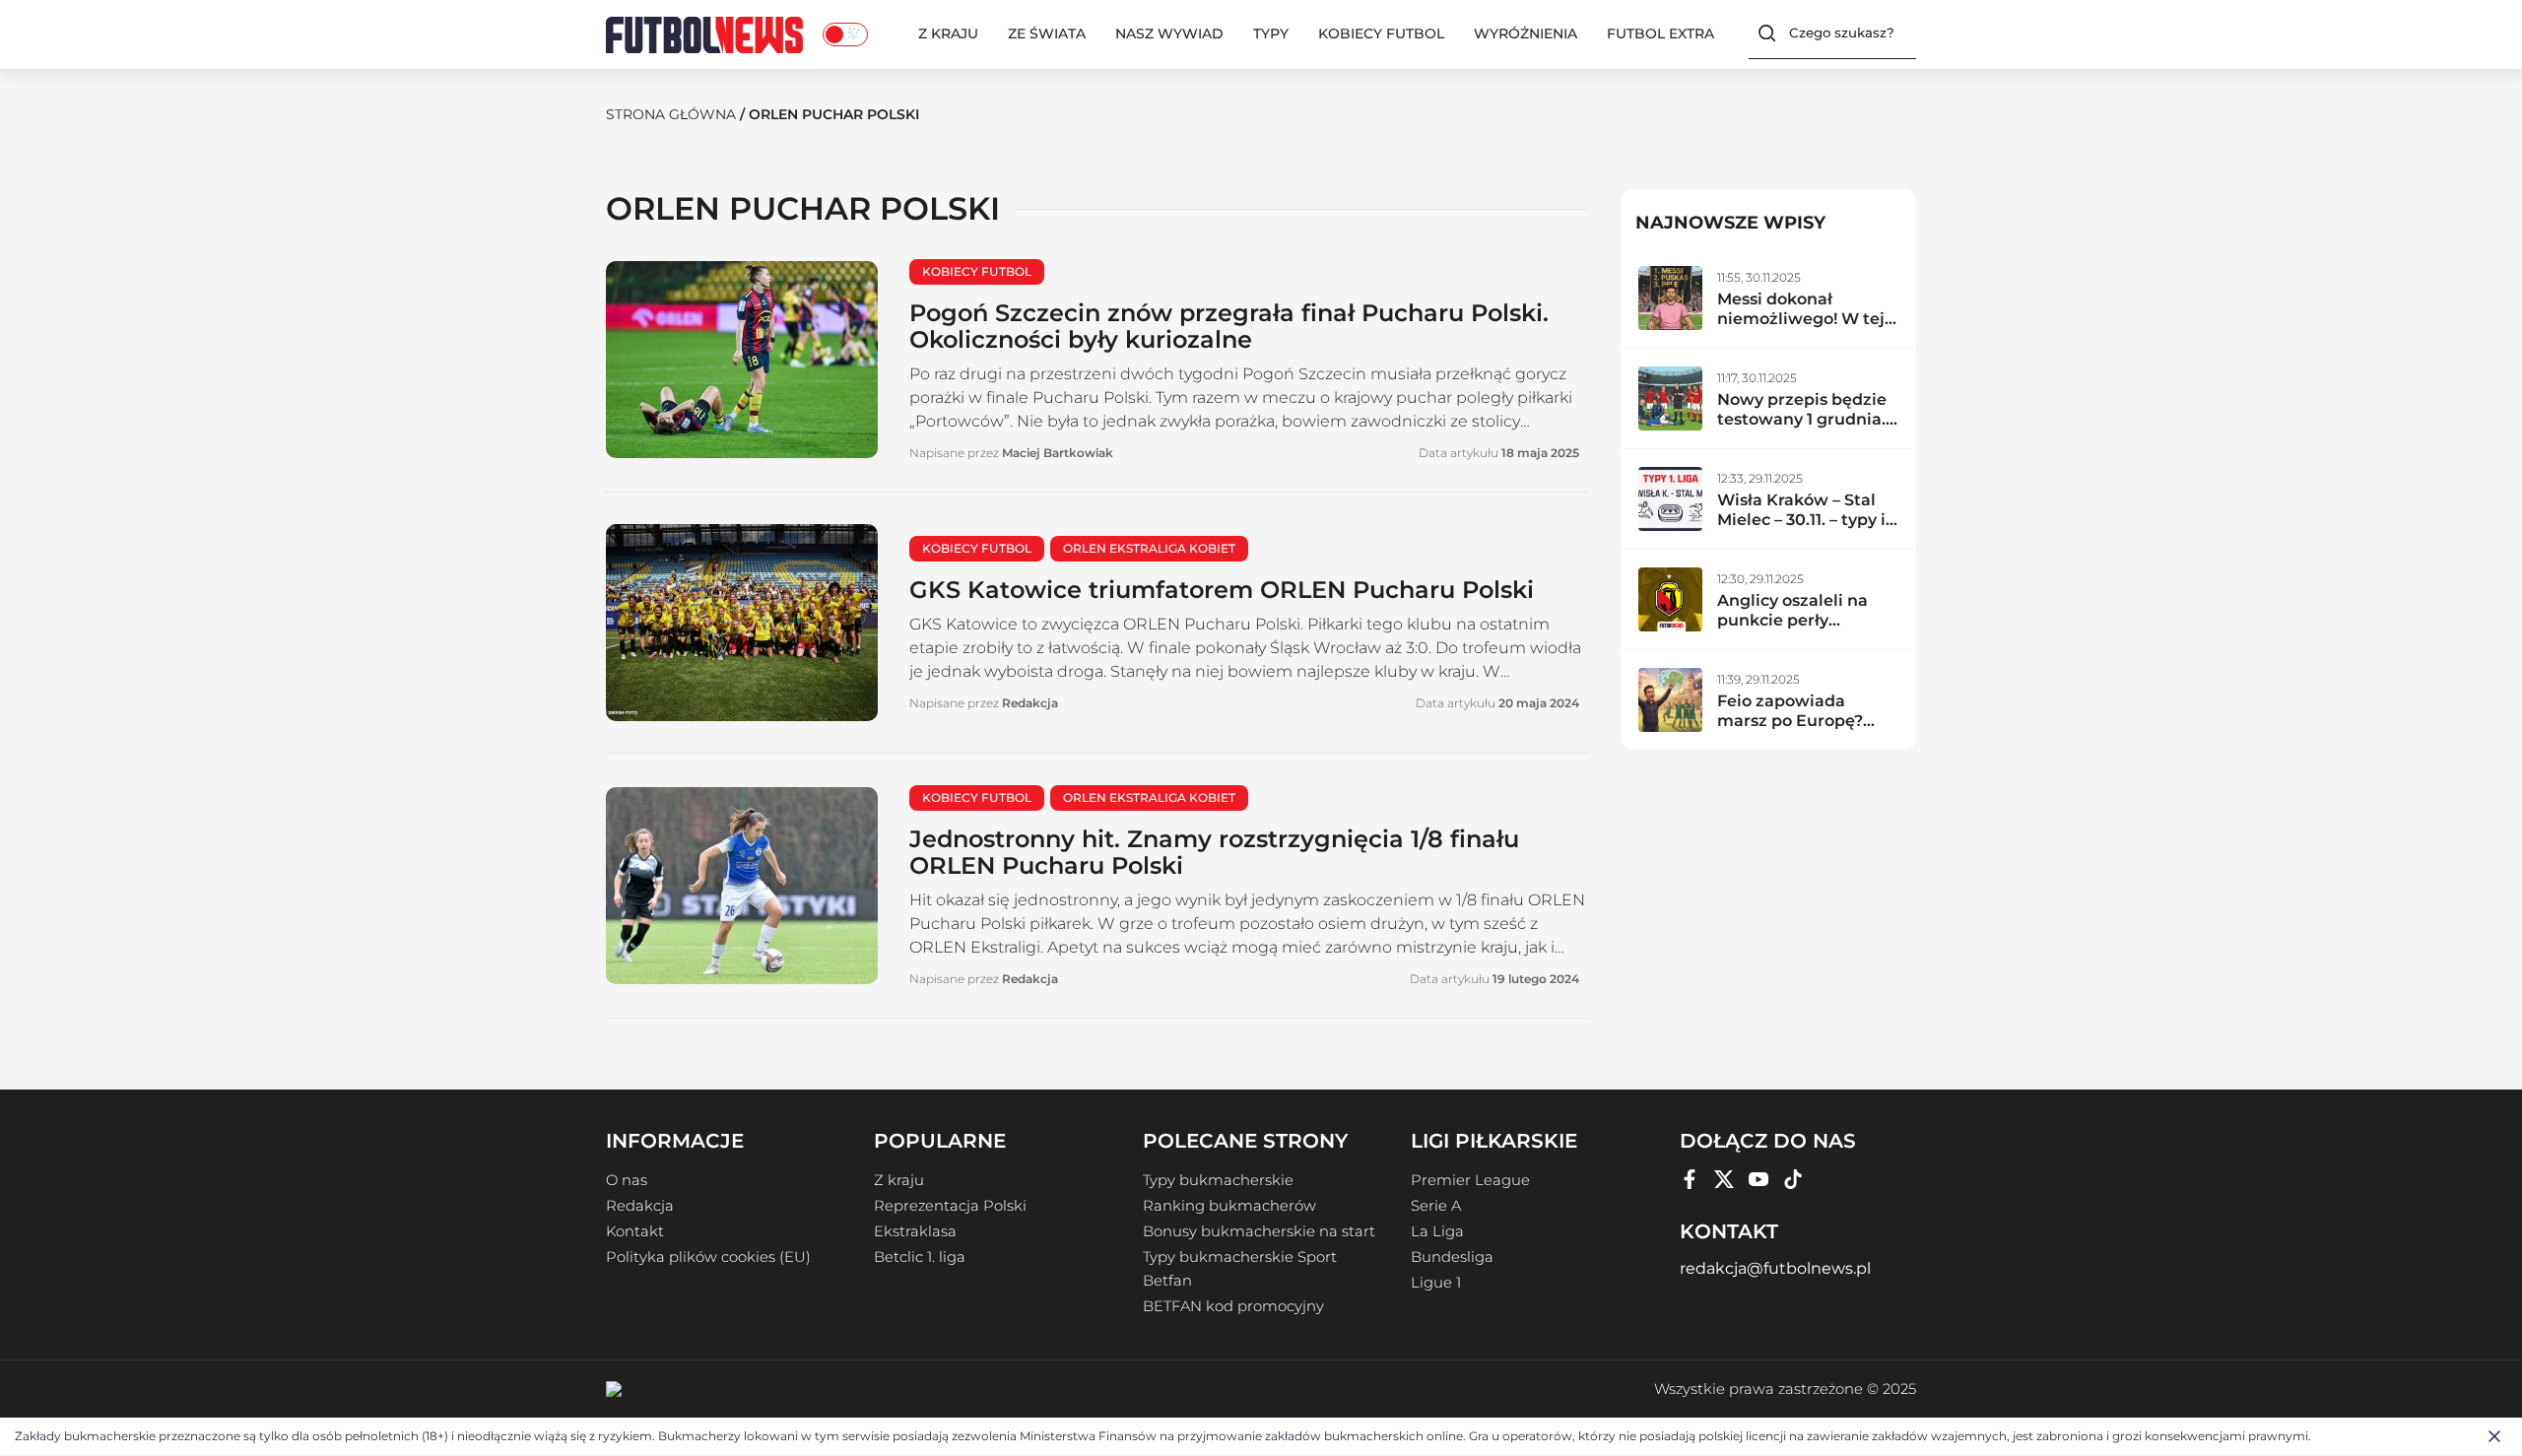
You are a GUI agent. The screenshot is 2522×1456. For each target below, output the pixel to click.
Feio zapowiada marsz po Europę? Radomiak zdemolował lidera (1792, 730)
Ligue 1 (1436, 1283)
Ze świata (1047, 33)
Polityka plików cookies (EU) (708, 1257)
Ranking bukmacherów (1229, 1206)
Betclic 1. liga (920, 1257)
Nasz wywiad (1169, 33)
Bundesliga (1452, 1257)
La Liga (1437, 1231)
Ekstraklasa (915, 1231)
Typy (1271, 33)
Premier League (1470, 1180)
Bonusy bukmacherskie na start (1259, 1231)
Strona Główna (671, 114)
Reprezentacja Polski (950, 1206)
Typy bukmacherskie (1218, 1180)
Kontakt (635, 1231)
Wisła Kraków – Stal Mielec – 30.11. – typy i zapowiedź (1801, 520)
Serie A (1436, 1206)
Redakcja (640, 1206)
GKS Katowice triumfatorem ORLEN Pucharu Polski (1222, 590)
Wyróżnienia (1526, 33)
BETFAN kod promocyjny (1233, 1306)
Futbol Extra (1660, 33)
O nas (627, 1180)
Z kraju (948, 33)
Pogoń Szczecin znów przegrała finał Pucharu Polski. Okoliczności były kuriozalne (1229, 326)
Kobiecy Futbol (1381, 33)
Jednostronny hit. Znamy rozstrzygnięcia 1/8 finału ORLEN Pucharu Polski (1214, 852)
